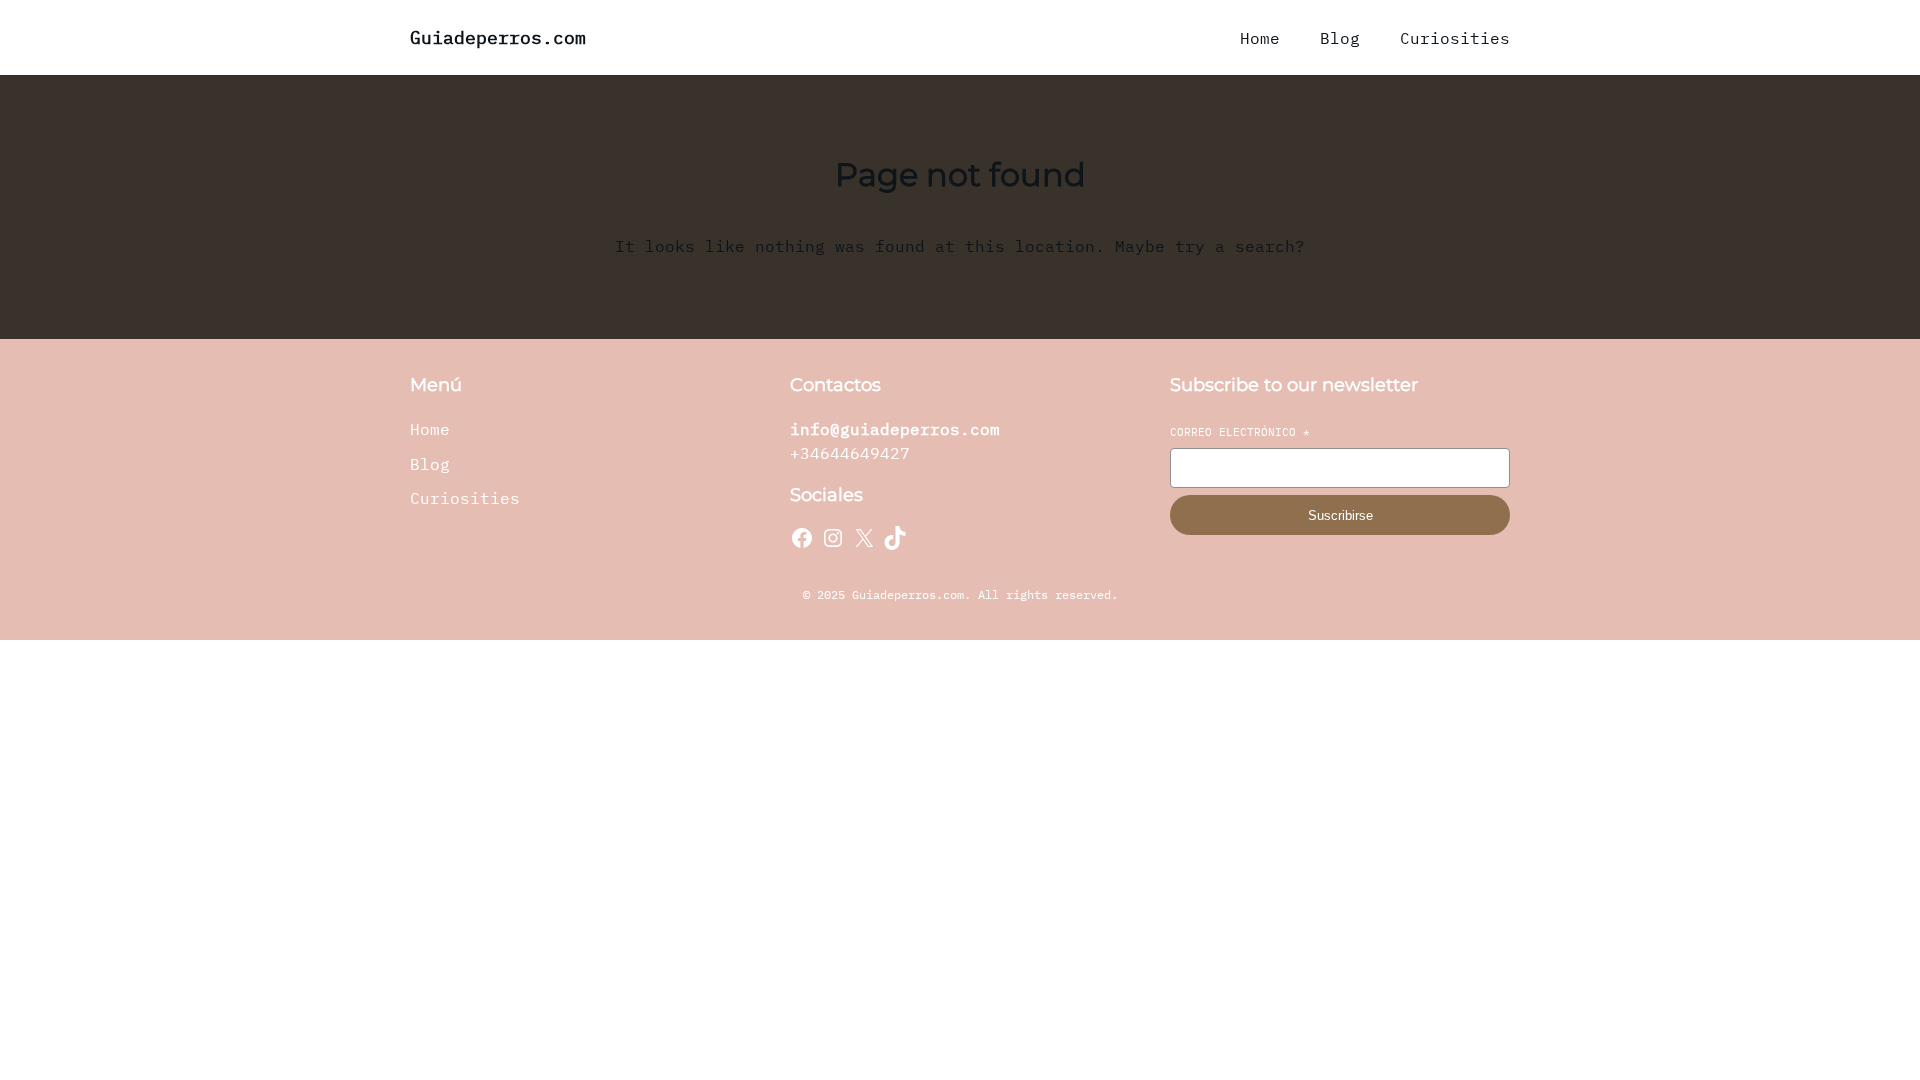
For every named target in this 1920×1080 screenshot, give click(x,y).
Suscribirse (1340, 515)
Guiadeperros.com (498, 37)
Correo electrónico (1240, 432)
